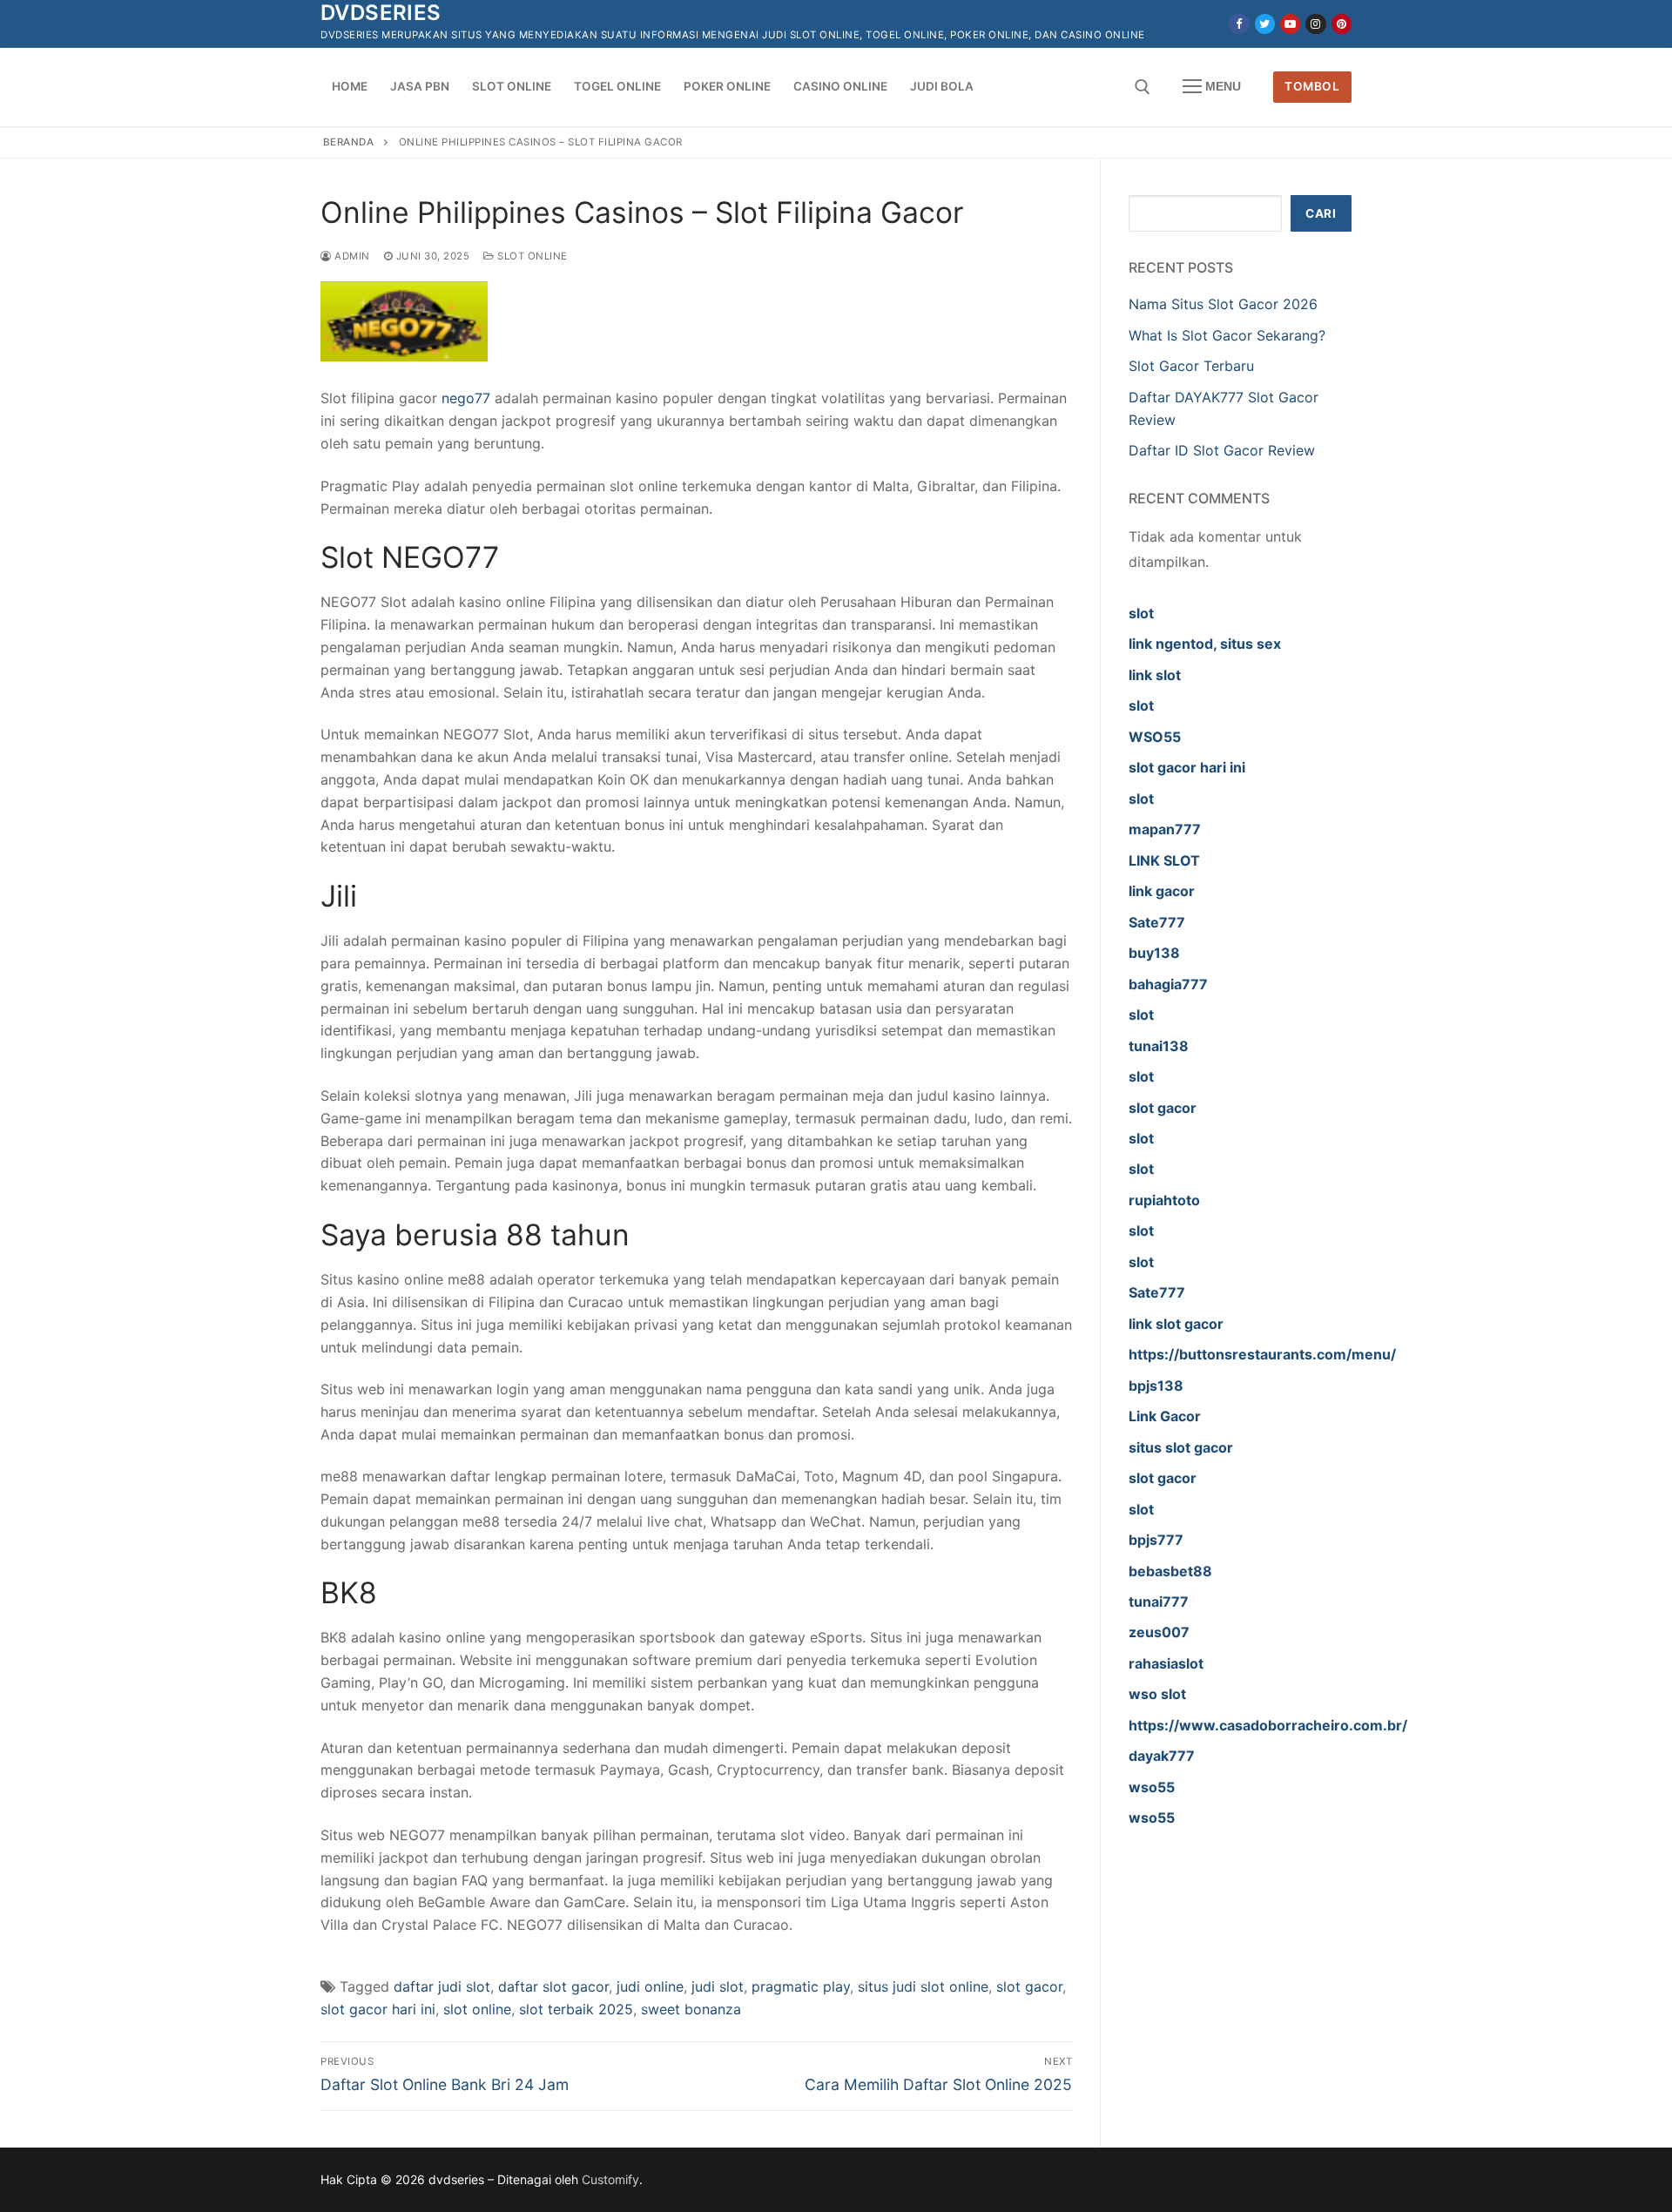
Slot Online (531, 256)
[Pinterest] (1342, 24)
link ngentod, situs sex (1205, 644)
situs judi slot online (923, 1986)
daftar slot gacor (553, 1986)
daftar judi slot (442, 1986)
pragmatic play (801, 1986)
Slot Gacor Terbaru (1191, 366)
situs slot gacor (1181, 1447)
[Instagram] (1315, 24)
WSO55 (1155, 737)
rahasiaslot (1166, 1663)
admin (351, 256)
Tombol (1312, 86)
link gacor (1162, 891)
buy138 (1154, 953)
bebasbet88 (1170, 1571)
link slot (1155, 675)
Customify (610, 2179)
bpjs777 (1156, 1540)
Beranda (349, 142)
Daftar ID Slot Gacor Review (1222, 450)
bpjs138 (1156, 1386)
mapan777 (1165, 829)
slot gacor (1029, 1986)
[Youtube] (1290, 24)
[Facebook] (1239, 24)
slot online (477, 2009)
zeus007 (1159, 1632)
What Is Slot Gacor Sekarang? (1227, 335)
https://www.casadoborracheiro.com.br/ (1268, 1725)
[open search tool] (1143, 87)
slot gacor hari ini (378, 2009)
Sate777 (1157, 922)
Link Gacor (1165, 1416)
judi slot (718, 1986)
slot (1141, 613)
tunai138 (1159, 1046)
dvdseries (381, 13)
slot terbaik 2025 (576, 2009)
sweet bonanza (691, 2009)
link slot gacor (1176, 1324)
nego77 (466, 398)
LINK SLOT (1164, 860)
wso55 (1152, 1787)
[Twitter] (1265, 24)
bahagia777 (1168, 984)
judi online (650, 1986)
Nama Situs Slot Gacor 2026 (1223, 304)
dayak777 (1162, 1756)
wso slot (1157, 1694)
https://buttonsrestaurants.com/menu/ (1262, 1354)
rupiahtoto (1164, 1200)
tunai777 (1159, 1602)
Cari (1321, 213)
